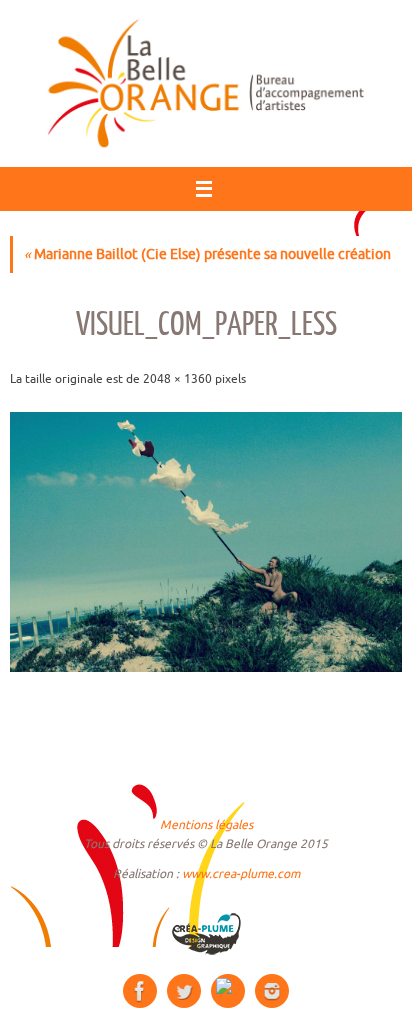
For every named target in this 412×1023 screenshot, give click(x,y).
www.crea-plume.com (241, 874)
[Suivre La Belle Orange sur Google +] (228, 991)
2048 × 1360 (177, 379)
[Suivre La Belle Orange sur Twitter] (184, 991)
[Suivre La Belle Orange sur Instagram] (272, 991)
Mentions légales (206, 825)
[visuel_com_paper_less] (206, 542)
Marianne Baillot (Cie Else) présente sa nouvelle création (207, 254)
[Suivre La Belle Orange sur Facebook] (140, 991)
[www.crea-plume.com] (206, 934)
